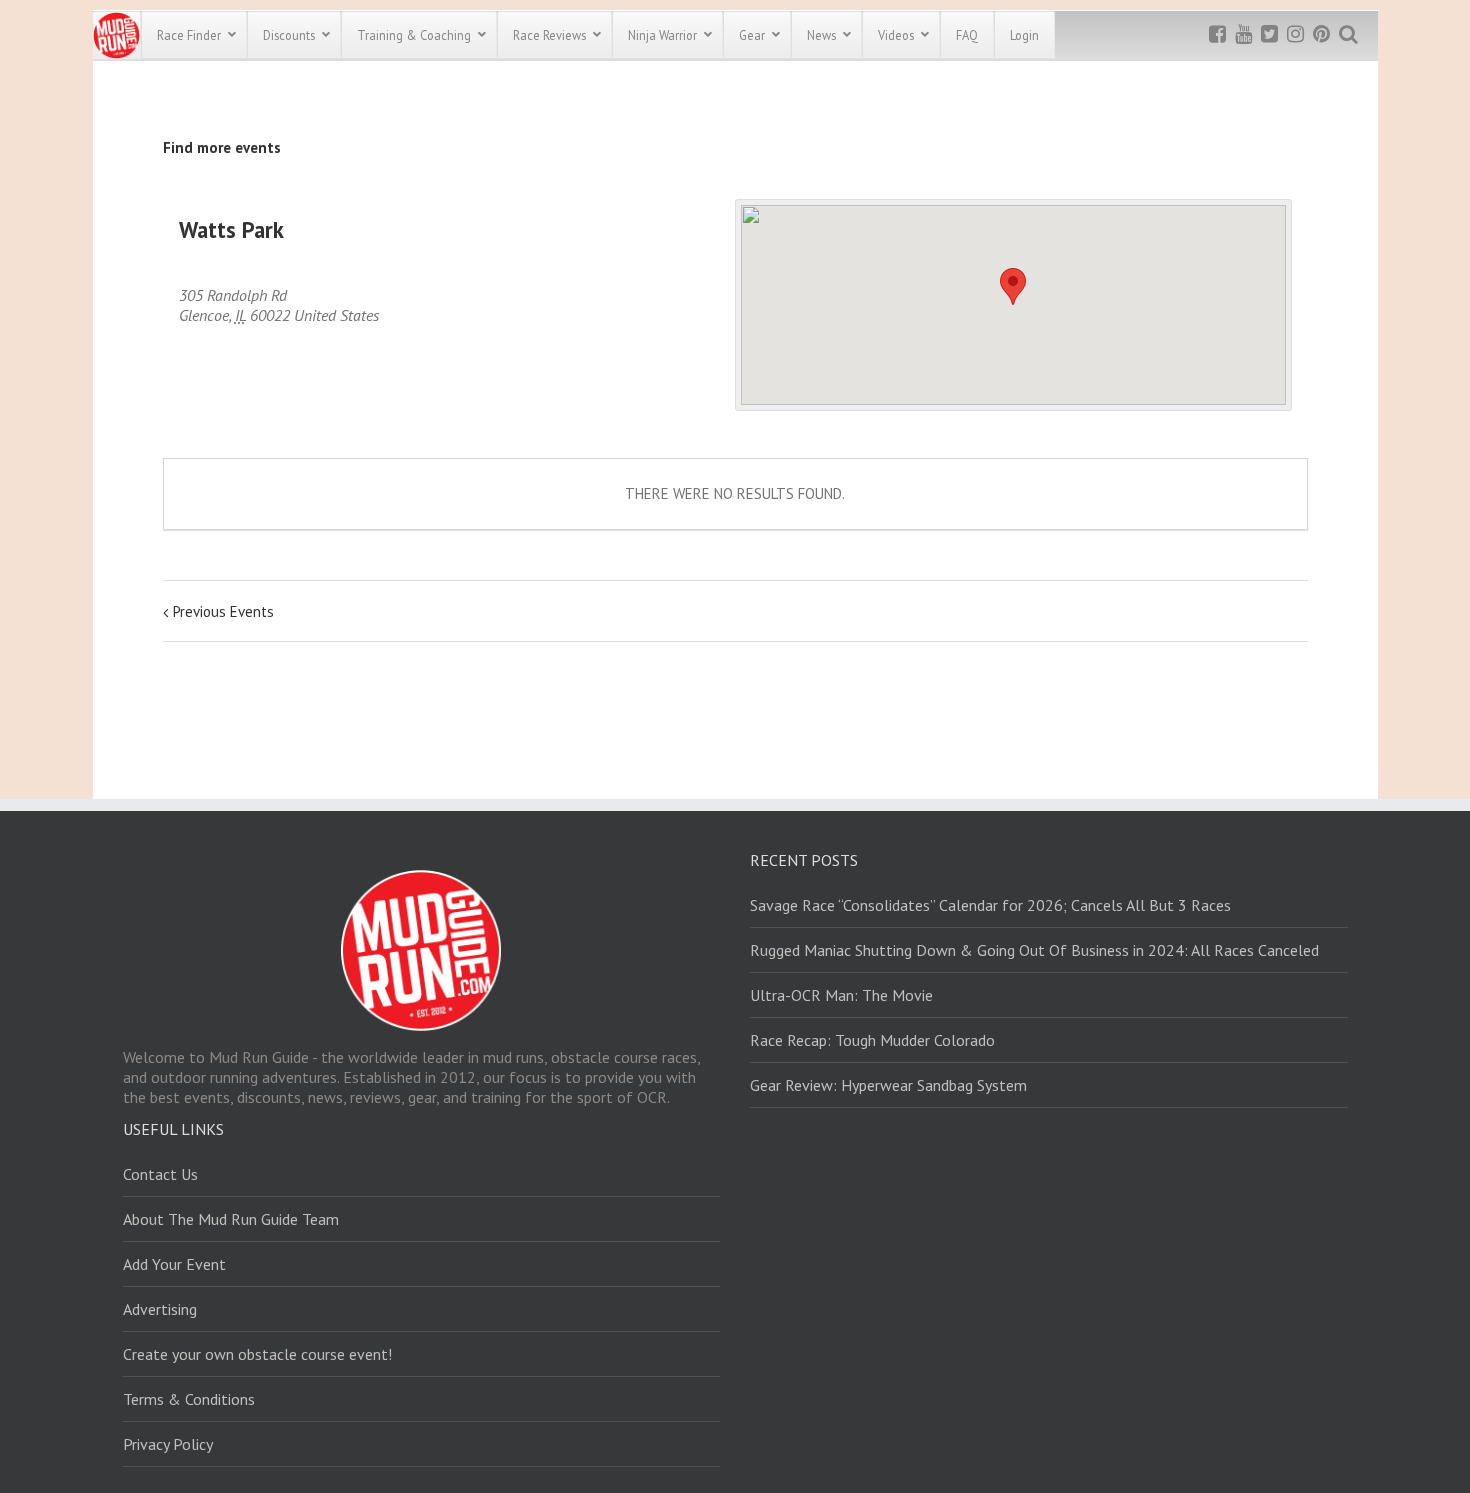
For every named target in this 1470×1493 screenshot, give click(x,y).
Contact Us (160, 1174)
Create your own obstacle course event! (257, 1354)
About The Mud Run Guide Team (231, 1219)
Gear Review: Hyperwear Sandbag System (888, 1085)
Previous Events (223, 611)
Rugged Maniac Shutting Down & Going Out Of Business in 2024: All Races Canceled (1034, 950)
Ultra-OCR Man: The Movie (841, 995)
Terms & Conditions (189, 1399)
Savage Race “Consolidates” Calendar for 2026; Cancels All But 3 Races (990, 905)
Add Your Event (174, 1264)
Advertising (160, 1309)
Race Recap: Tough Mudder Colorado (872, 1040)
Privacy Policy (168, 1444)
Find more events (222, 147)
